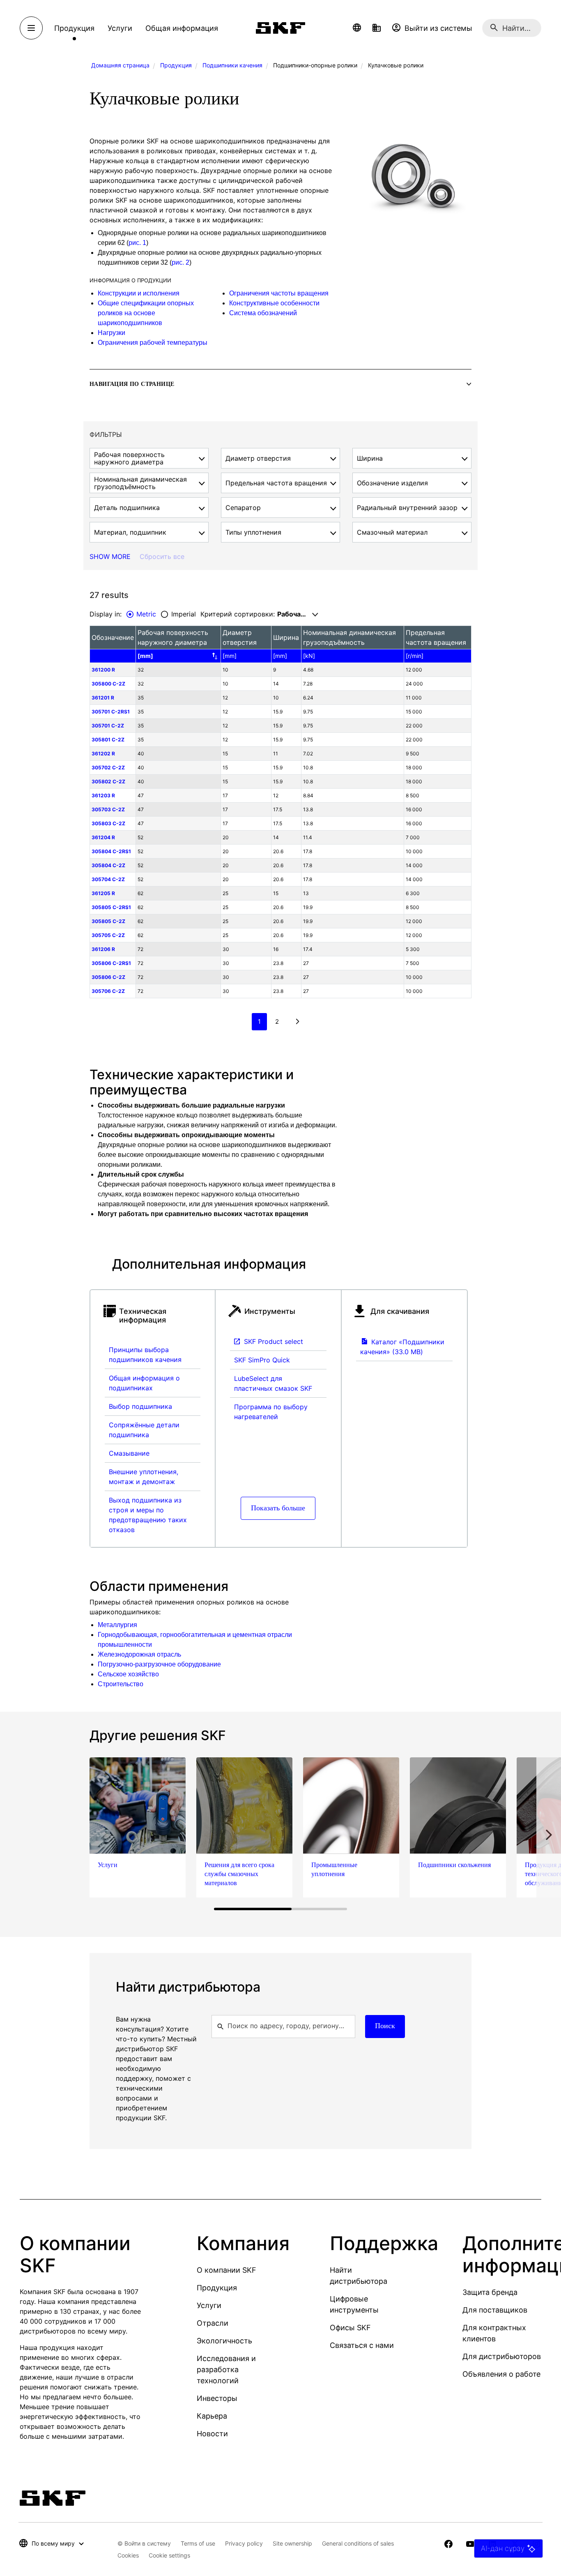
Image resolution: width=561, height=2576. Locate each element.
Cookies (128, 2555)
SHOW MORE (110, 556)
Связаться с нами (362, 2345)
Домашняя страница (120, 65)
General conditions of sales (358, 2543)
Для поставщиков (495, 2310)
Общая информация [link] (182, 28)
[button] (357, 28)
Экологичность (224, 2341)
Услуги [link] (120, 28)
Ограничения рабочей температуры (153, 343)
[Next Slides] (549, 1835)
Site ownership (292, 2543)
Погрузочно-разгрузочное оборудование (159, 1664)
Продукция (176, 65)
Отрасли (213, 2323)
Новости (212, 2434)
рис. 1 (137, 243)
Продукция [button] (74, 28)
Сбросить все (162, 556)
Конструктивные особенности (274, 303)
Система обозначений (263, 313)
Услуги (209, 2305)
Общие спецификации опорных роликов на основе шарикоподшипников (146, 313)
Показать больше (278, 1508)
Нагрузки (112, 333)
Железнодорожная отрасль (139, 1654)
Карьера (212, 2416)
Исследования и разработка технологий (226, 2369)
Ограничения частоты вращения (279, 293)
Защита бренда (490, 2292)
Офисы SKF (350, 2328)
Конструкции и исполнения (139, 293)
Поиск (385, 2026)
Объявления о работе (501, 2374)
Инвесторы (217, 2398)
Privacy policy (244, 2543)
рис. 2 (180, 262)
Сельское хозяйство (128, 1674)
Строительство (121, 1684)
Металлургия (117, 1625)
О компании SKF (226, 2270)
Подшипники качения (232, 65)
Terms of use (198, 2543)
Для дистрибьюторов (502, 2356)
